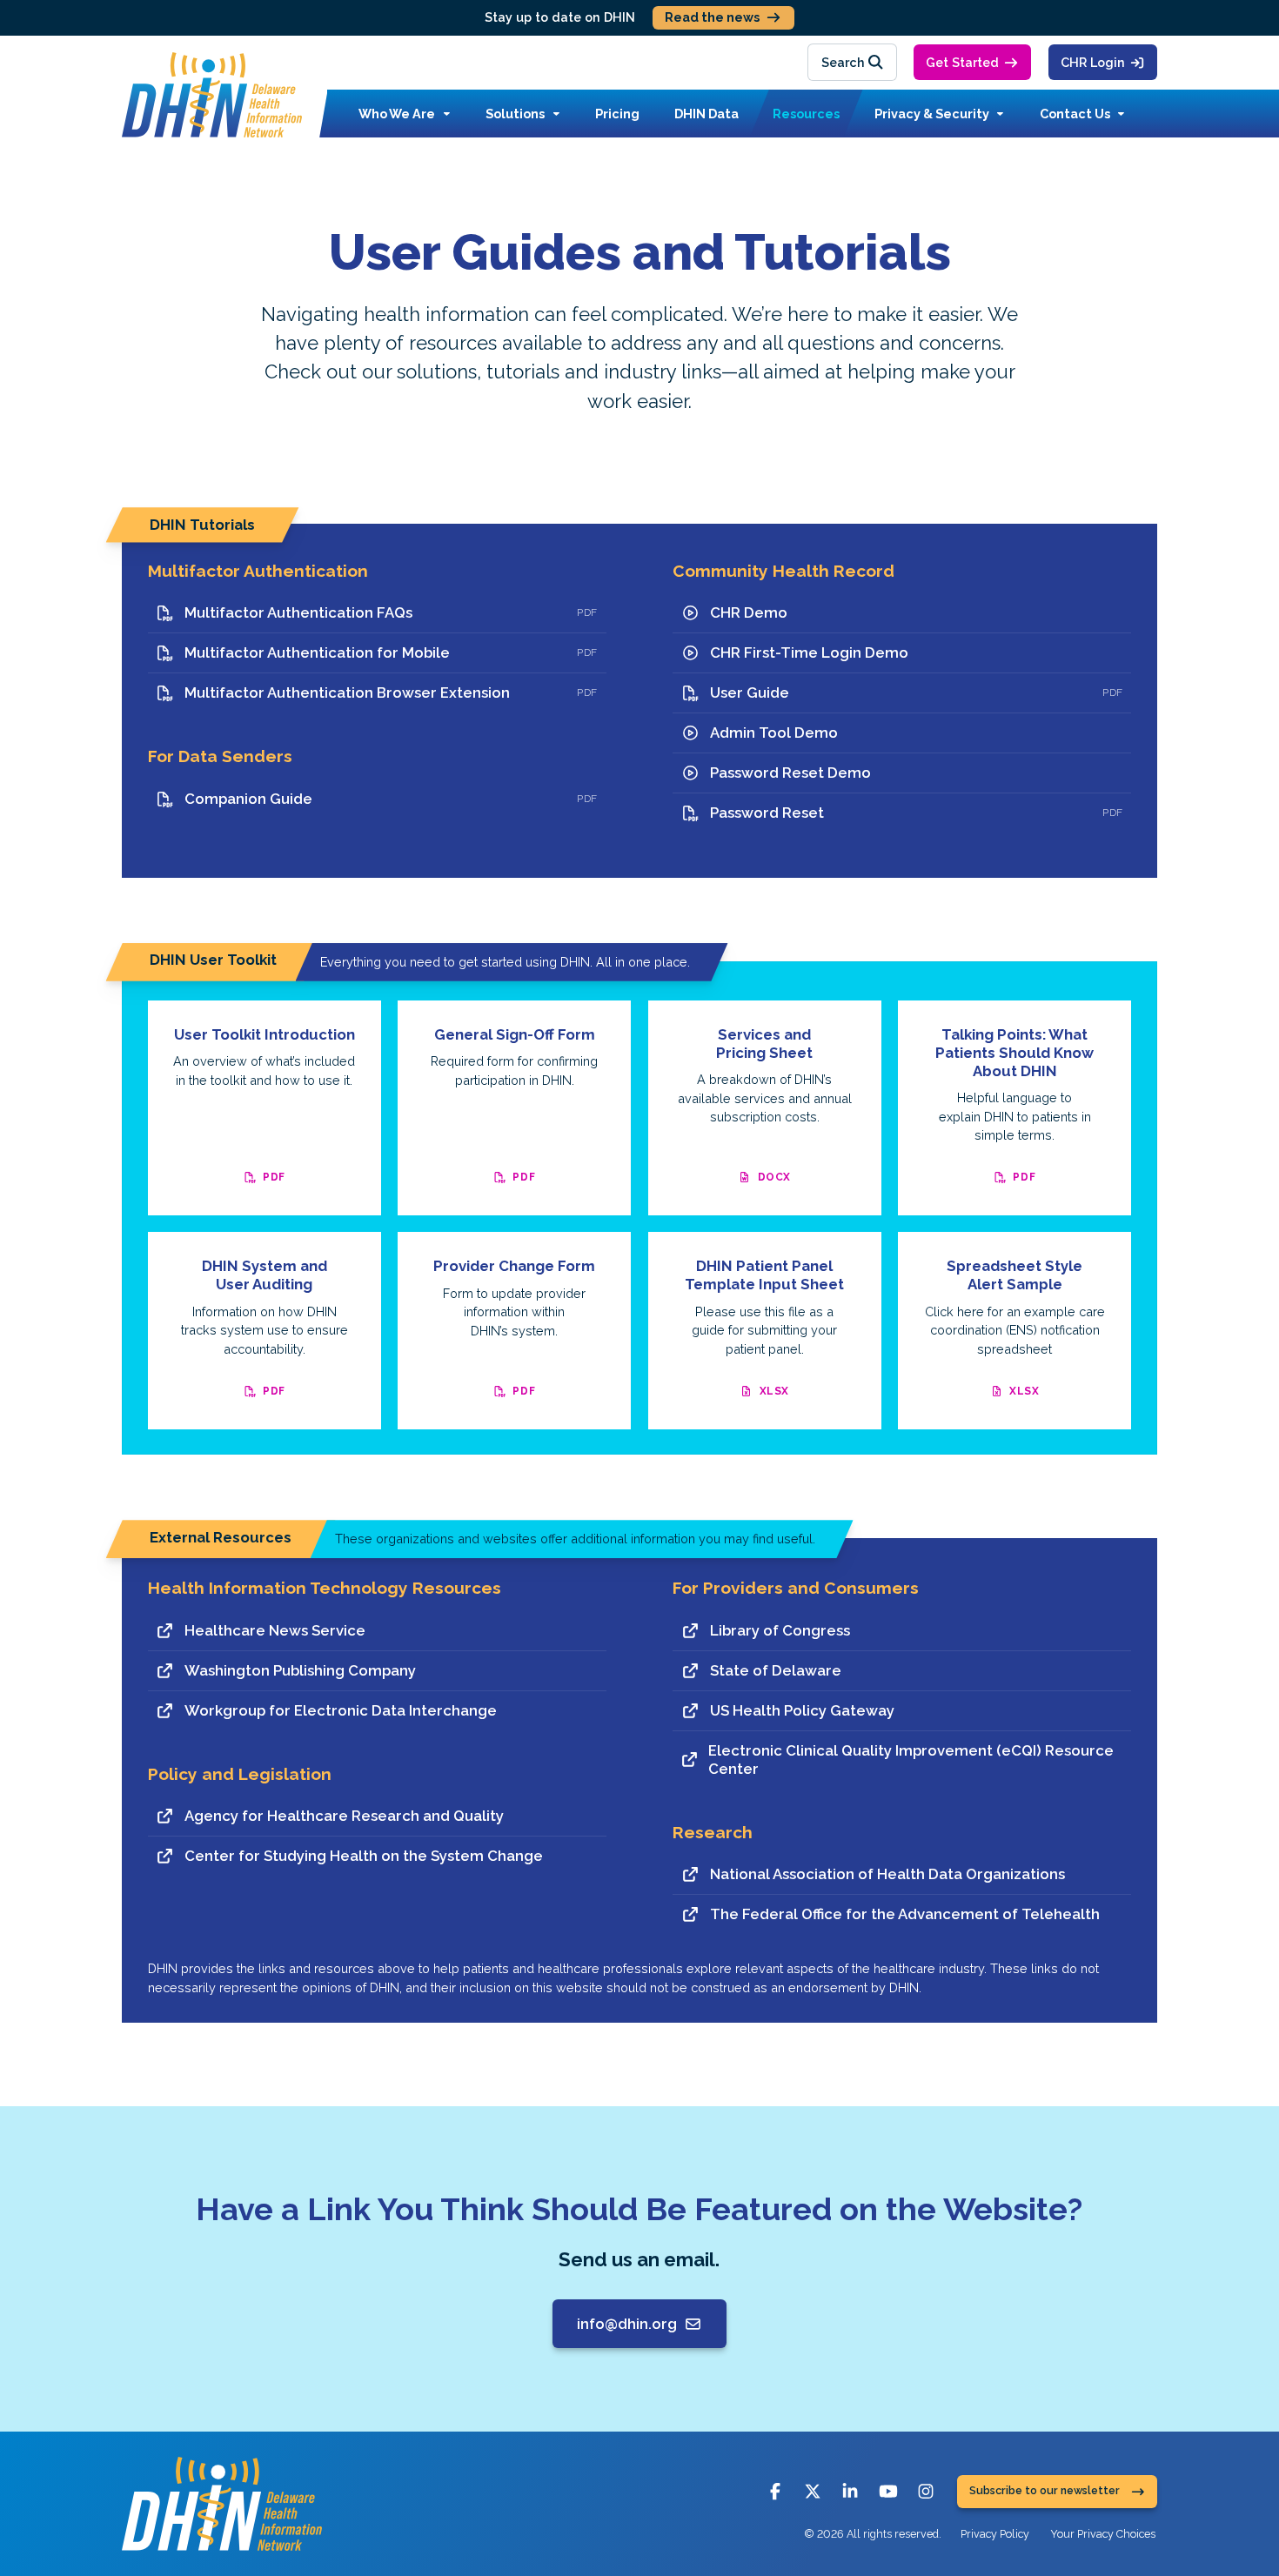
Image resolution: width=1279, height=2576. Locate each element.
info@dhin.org (627, 2324)
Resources (806, 114)
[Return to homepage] (212, 95)
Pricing (617, 114)
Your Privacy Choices (1103, 2534)
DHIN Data (706, 114)
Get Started (962, 62)
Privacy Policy (995, 2534)
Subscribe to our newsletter (1045, 2491)
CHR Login (1093, 62)
